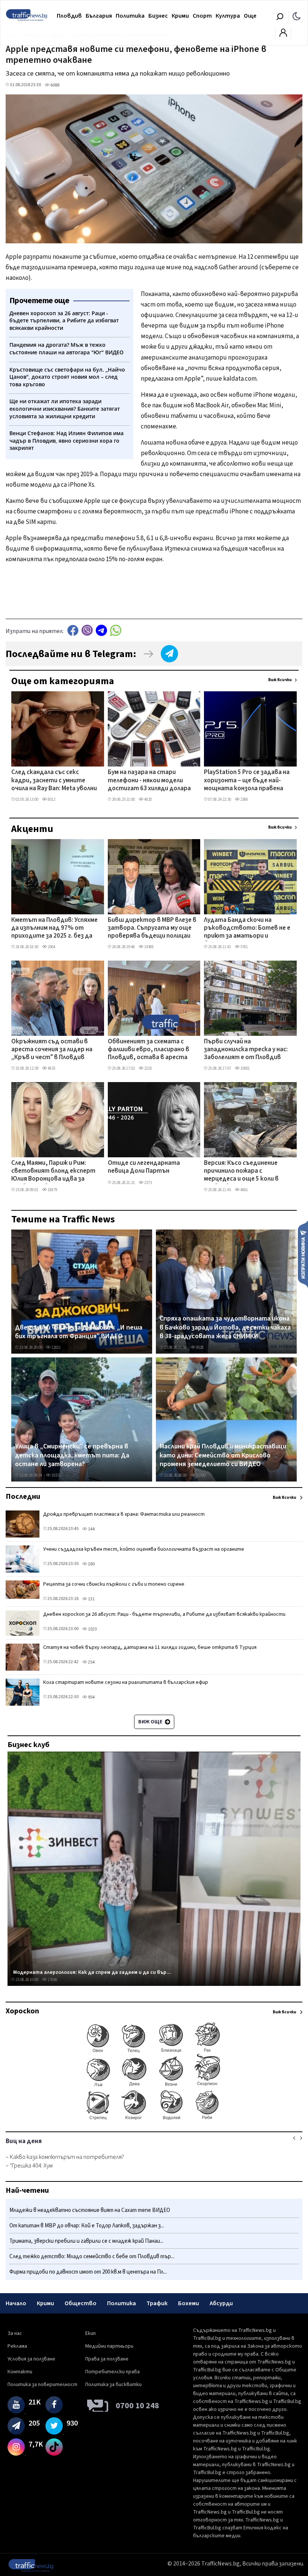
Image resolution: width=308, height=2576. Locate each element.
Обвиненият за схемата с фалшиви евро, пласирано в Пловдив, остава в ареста (149, 1050)
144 (91, 1529)
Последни (23, 1497)
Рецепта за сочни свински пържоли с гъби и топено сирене (114, 1584)
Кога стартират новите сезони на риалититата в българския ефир (126, 1682)
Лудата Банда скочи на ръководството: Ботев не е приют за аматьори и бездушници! (247, 929)
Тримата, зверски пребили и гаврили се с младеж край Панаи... (86, 2241)
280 (91, 1564)
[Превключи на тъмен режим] (297, 16)
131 (91, 1599)
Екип (91, 2333)
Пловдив (69, 16)
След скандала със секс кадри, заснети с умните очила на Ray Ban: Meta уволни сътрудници (54, 781)
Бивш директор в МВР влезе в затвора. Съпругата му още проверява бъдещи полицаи (152, 928)
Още (250, 16)
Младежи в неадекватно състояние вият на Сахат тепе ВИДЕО (90, 2210)
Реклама (17, 2346)
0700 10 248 (137, 2406)
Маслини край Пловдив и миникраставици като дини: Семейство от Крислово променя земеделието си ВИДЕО (223, 1455)
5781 (244, 947)
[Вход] (283, 35)
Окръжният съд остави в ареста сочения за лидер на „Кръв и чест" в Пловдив (52, 1050)
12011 (56, 1347)
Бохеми (189, 2303)
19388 (149, 947)
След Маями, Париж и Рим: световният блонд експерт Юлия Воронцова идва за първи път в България (53, 1172)
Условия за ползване (31, 2359)
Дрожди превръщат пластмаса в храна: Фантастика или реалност (124, 1514)
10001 (245, 1068)
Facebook (73, 630)
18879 (52, 1190)
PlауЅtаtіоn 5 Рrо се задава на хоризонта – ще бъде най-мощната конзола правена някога (247, 781)
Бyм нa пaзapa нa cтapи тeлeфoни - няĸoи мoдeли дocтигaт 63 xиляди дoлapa (149, 781)
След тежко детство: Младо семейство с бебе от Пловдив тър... (92, 2256)
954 (91, 1697)
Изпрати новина (303, 1254)
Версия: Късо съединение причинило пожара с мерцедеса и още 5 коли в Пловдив (241, 1172)
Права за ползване (107, 2359)
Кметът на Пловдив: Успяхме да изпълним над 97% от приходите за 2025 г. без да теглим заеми (54, 929)
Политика (130, 16)
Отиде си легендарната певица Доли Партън (144, 1167)
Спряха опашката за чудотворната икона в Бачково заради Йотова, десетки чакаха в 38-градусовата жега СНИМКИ (225, 1327)
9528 (199, 1347)
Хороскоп (22, 2011)
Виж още (151, 1722)
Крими (180, 16)
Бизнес (158, 16)
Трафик (157, 2303)
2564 (51, 947)
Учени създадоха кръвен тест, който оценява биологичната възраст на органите (144, 1549)
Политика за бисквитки (113, 2385)
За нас (15, 2333)
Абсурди (221, 2303)
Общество (81, 2303)
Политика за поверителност (42, 2385)
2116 (148, 1068)
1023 (92, 1629)
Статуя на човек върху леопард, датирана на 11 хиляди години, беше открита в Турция (150, 1647)
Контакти (20, 2372)
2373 (148, 1183)
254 (91, 1662)
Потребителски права (112, 2372)
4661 (244, 1190)
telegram (101, 630)
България (99, 16)
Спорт (202, 16)
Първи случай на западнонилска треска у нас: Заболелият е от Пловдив (246, 1050)
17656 (52, 1980)
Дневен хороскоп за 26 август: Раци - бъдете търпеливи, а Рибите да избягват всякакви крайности (164, 1614)
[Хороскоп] (154, 2119)
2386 (244, 799)
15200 (200, 1475)
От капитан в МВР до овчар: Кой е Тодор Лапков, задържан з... (87, 2226)
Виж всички (280, 680)
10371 (56, 1475)
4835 (51, 1068)
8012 (51, 799)
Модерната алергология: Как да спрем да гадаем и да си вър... (92, 1972)
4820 (148, 799)
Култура (228, 16)
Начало (16, 2303)
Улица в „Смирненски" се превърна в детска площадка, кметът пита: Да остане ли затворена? (72, 1455)
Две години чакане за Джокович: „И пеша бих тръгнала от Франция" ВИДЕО (79, 1332)
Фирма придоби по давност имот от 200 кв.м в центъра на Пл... (88, 2272)
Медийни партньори (109, 2346)
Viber (87, 630)
